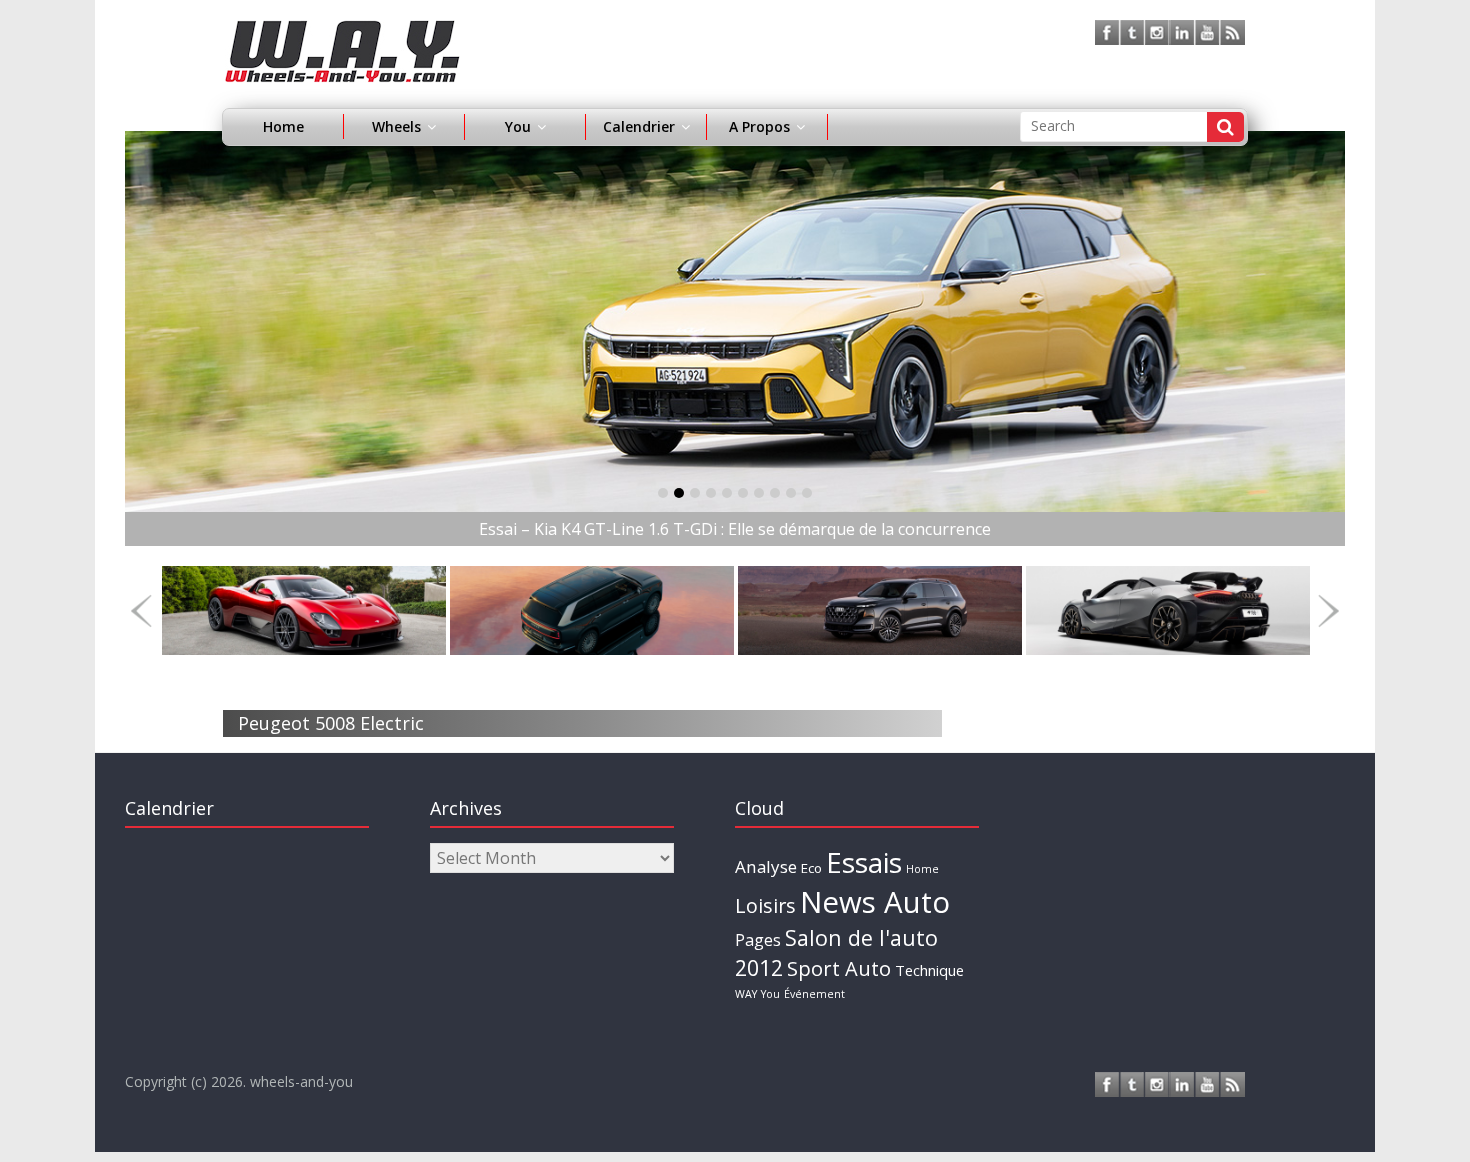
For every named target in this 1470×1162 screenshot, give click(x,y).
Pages (758, 940)
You (770, 994)
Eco (811, 868)
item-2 (695, 493)
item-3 (711, 493)
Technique (929, 970)
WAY (746, 994)
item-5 (743, 493)
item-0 (663, 493)
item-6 (759, 493)
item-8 (791, 493)
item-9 (807, 493)
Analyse (766, 866)
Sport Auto (839, 968)
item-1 (679, 493)
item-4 (727, 493)
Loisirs (765, 905)
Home (283, 126)
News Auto (875, 902)
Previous (141, 610)
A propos (759, 126)
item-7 (775, 493)
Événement (814, 994)
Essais (864, 862)
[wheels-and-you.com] (342, 32)
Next (1328, 610)
